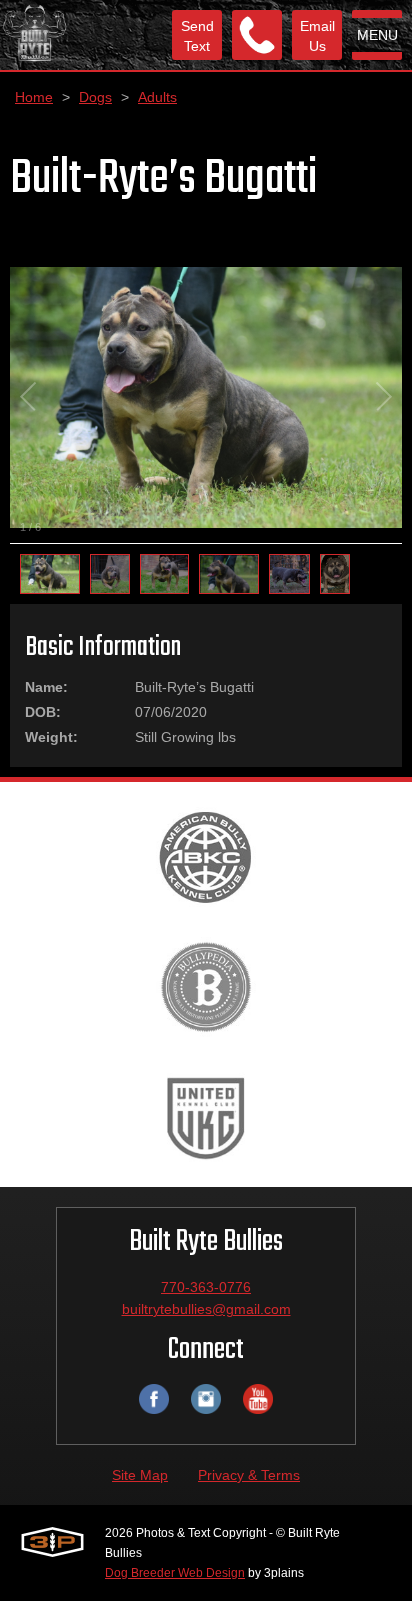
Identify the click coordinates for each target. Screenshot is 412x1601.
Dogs (95, 97)
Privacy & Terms (249, 1475)
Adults (157, 97)
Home (34, 97)
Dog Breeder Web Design (175, 1573)
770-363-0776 (206, 1287)
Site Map (140, 1475)
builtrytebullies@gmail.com (206, 1309)
